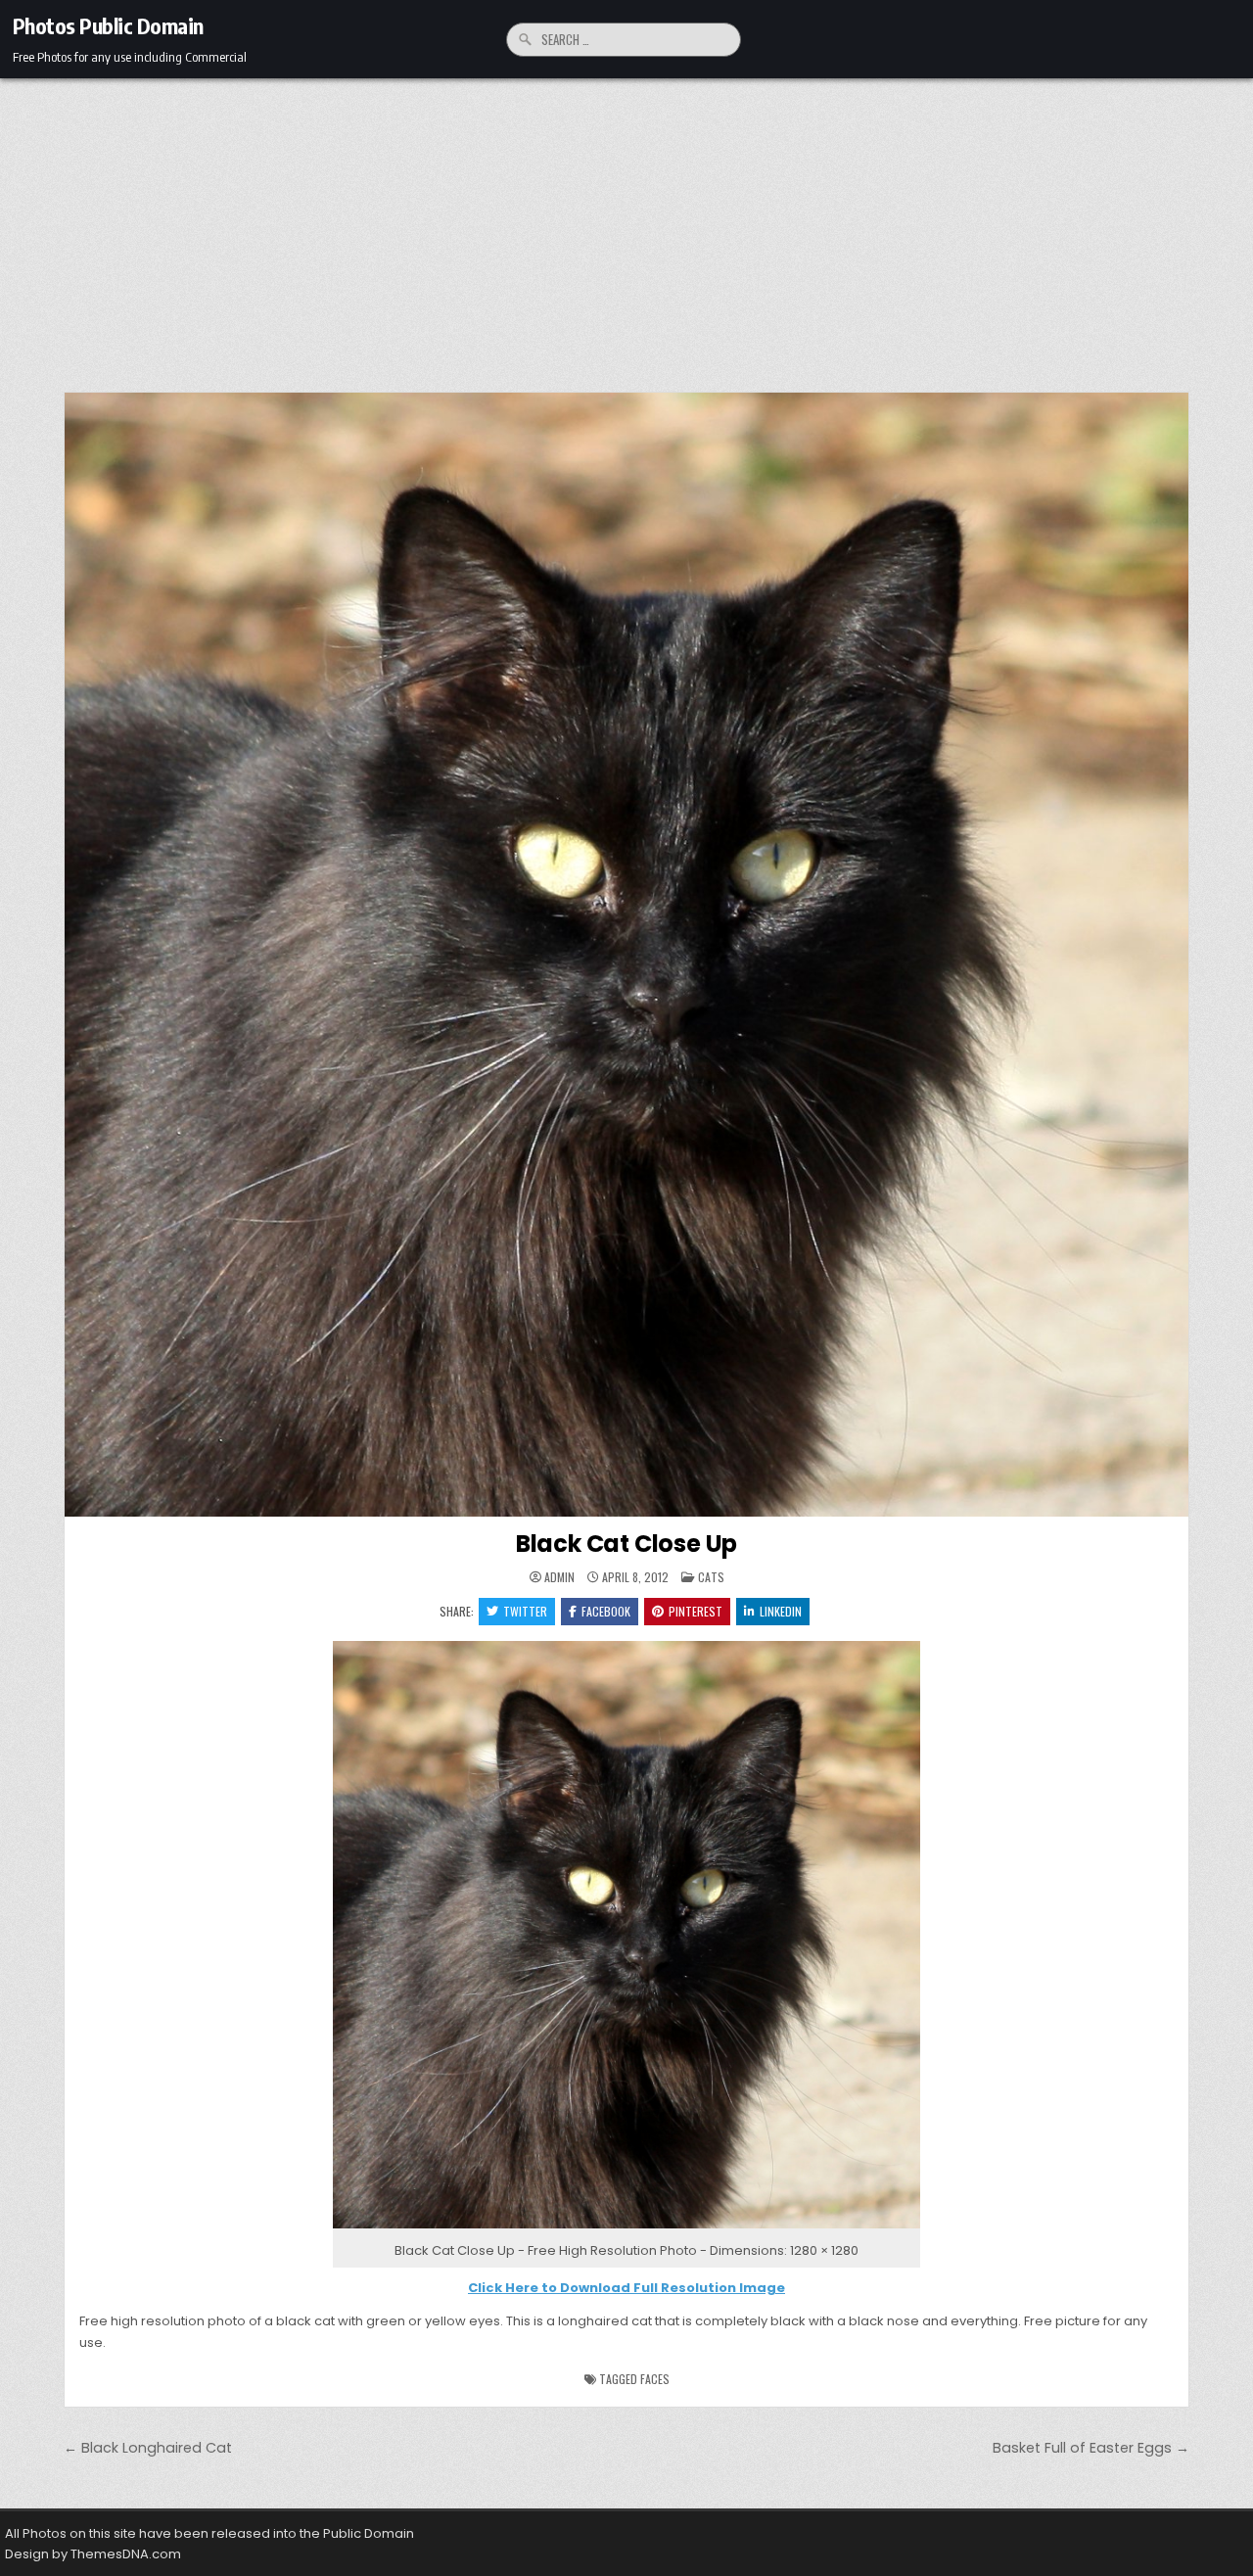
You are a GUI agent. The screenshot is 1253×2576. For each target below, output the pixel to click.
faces (655, 2379)
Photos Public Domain (108, 25)
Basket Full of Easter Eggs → (1091, 2448)
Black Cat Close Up (626, 1544)
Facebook (606, 1611)
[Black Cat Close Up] (626, 2229)
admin (559, 1577)
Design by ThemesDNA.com (93, 2554)
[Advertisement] (626, 225)
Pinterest (696, 1611)
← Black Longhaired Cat (148, 2448)
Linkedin (781, 1611)
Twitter (525, 1611)
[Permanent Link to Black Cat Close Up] (626, 955)
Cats (711, 1577)
